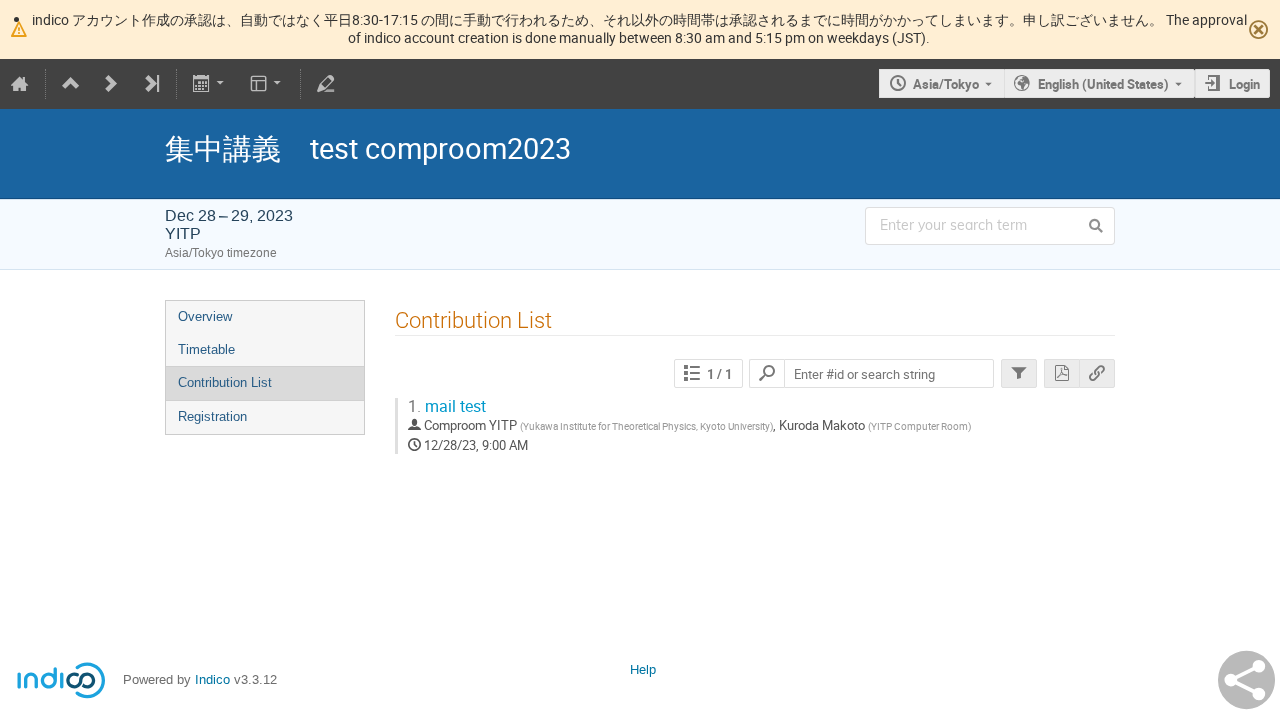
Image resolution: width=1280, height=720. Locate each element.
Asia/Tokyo (946, 84)
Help (643, 669)
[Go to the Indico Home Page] (20, 84)
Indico (212, 679)
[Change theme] (266, 84)
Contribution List (225, 382)
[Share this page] (1246, 680)
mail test (447, 406)
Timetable (206, 349)
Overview (205, 316)
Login (1244, 84)
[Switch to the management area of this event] (326, 84)
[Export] (210, 84)
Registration (212, 416)
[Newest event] (151, 84)
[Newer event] (111, 84)
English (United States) (1103, 84)
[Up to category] (71, 84)
